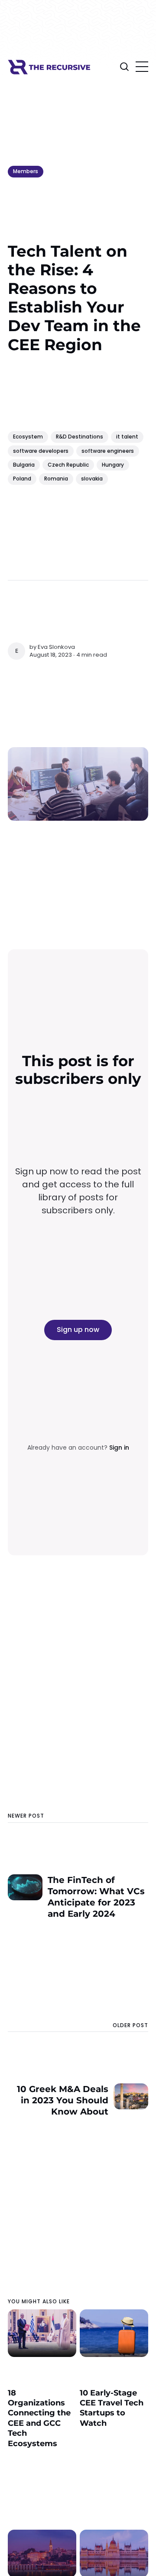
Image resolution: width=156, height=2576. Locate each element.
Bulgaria (24, 465)
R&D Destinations (80, 437)
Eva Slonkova (56, 647)
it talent (127, 437)
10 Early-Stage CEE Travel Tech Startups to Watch (112, 2408)
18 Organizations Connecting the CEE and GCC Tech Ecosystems (39, 2418)
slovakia (92, 479)
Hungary (113, 465)
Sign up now (78, 1330)
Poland (22, 479)
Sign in (119, 1448)
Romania (56, 479)
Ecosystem (28, 437)
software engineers (108, 451)
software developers (41, 451)
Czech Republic (68, 465)
